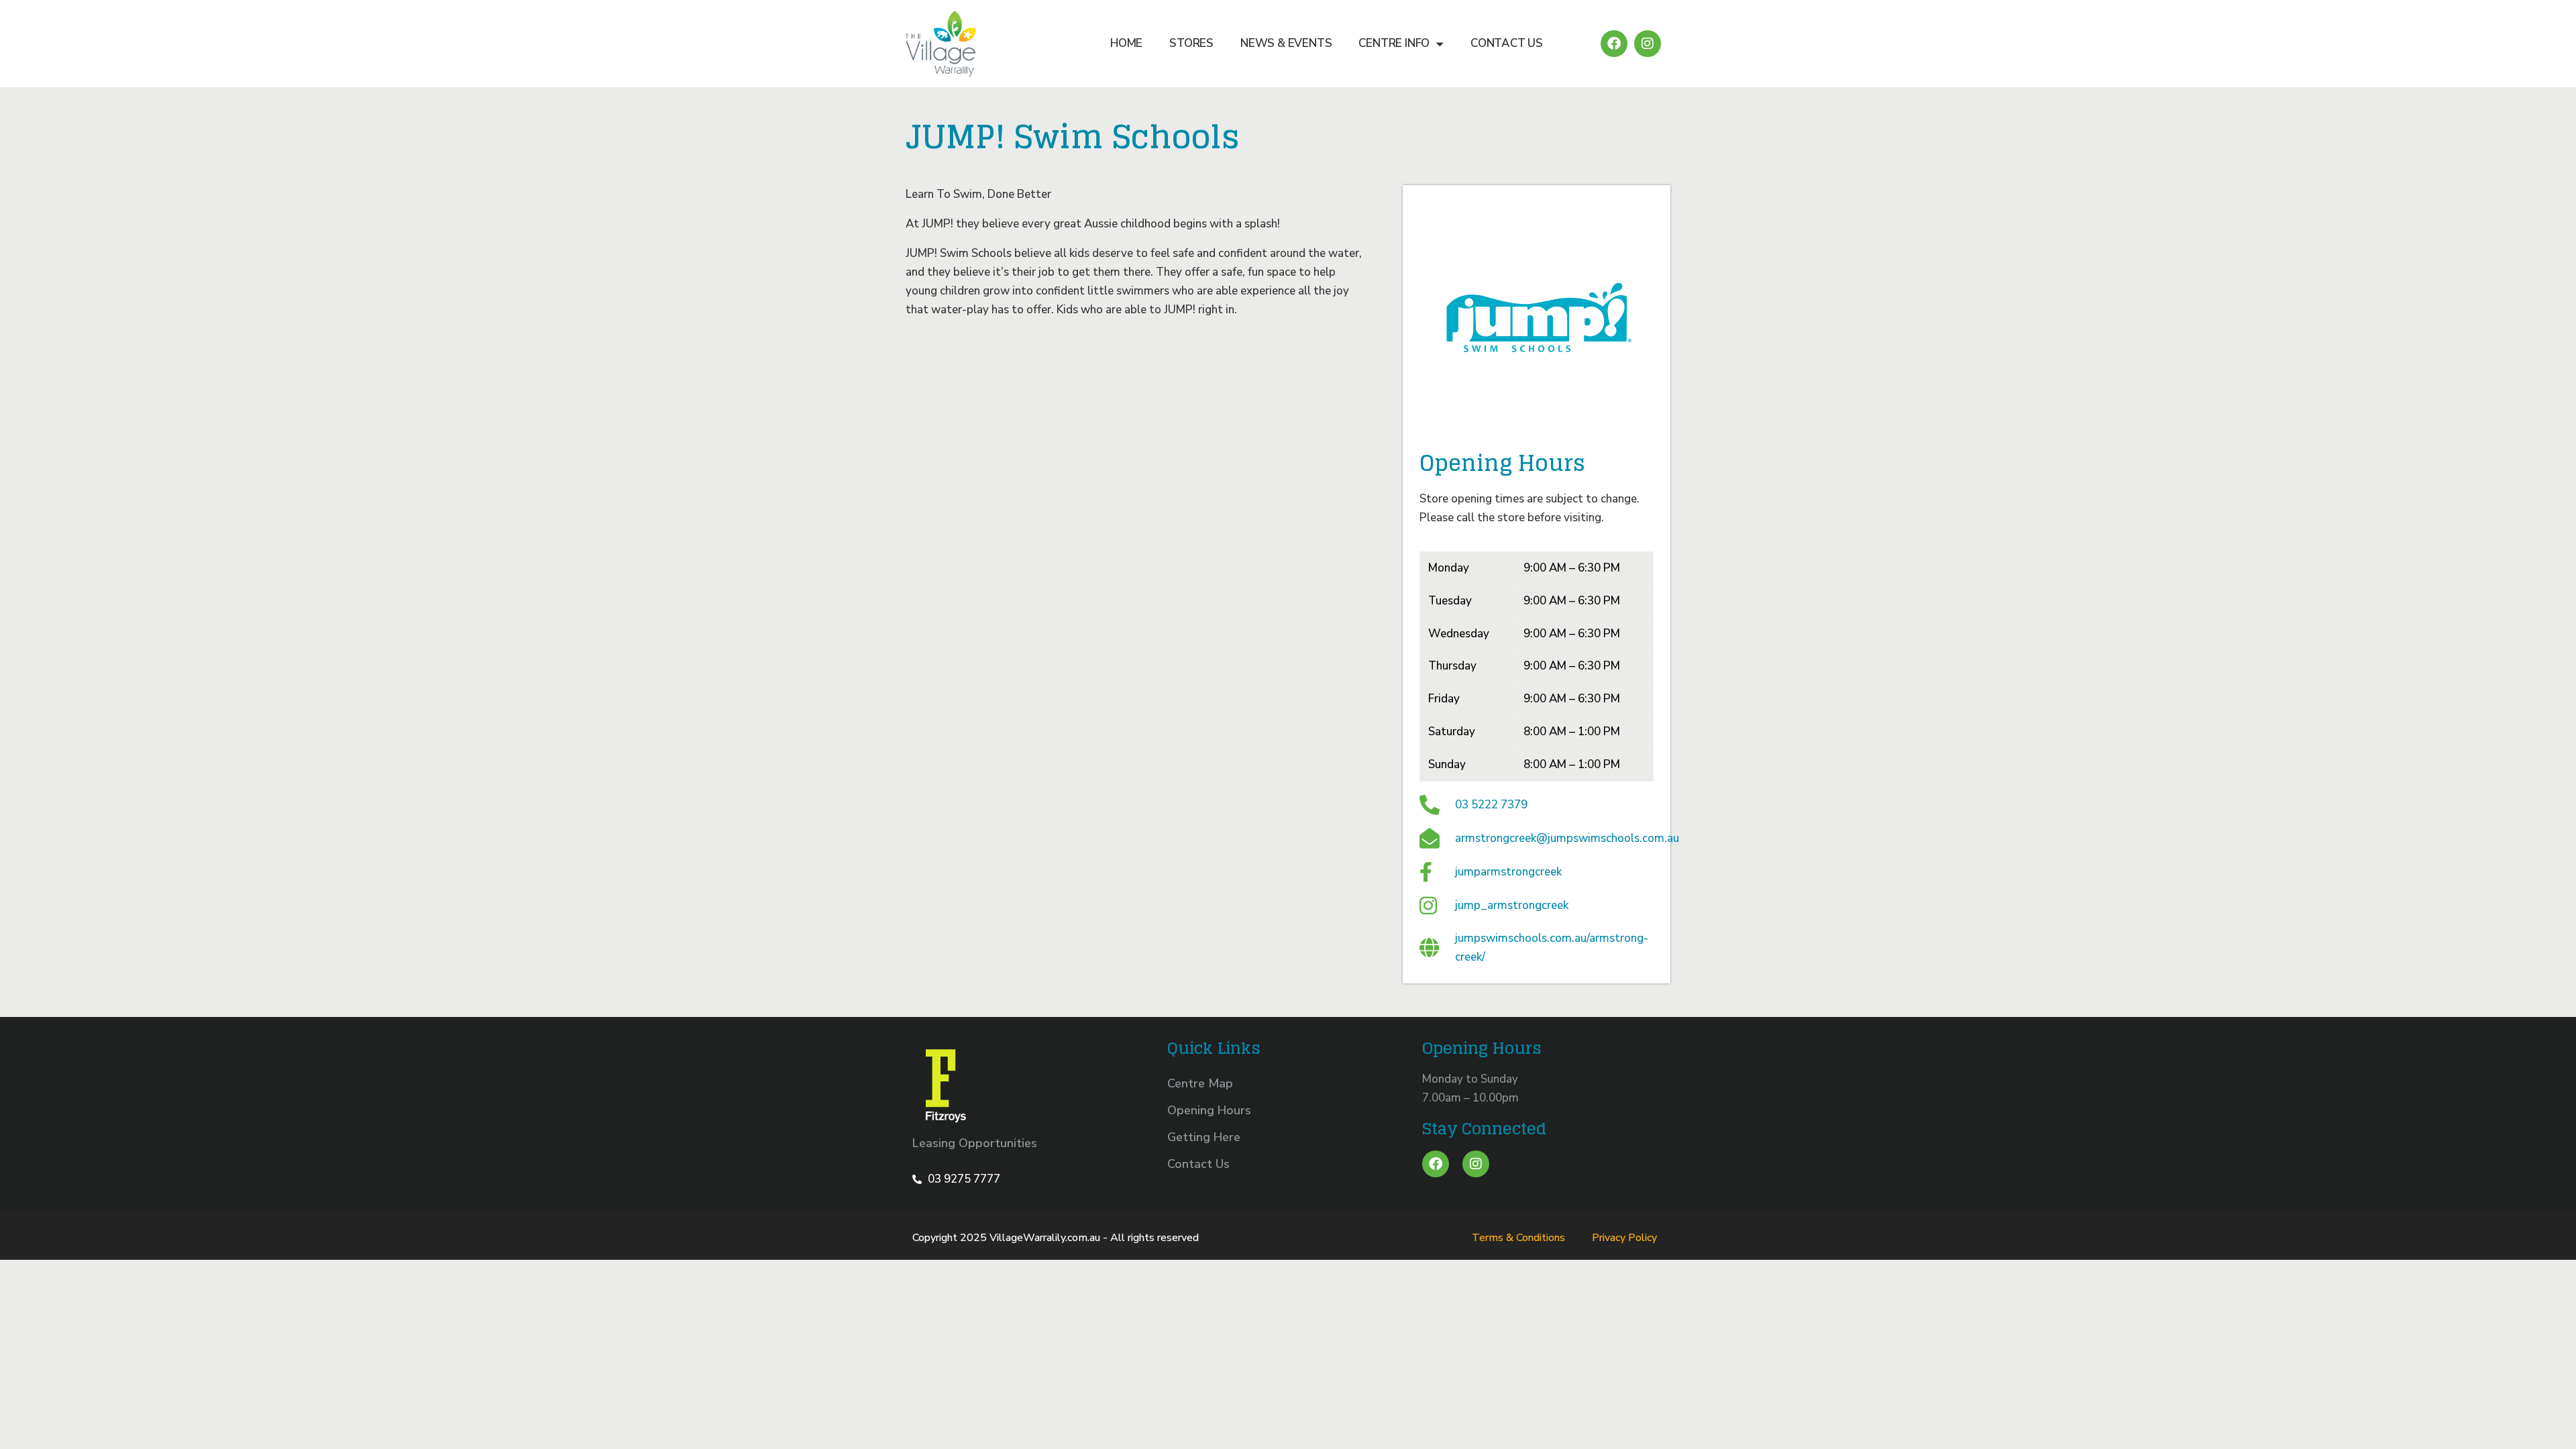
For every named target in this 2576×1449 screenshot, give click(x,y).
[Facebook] (1614, 44)
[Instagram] (1648, 44)
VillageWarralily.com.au (1045, 1238)
